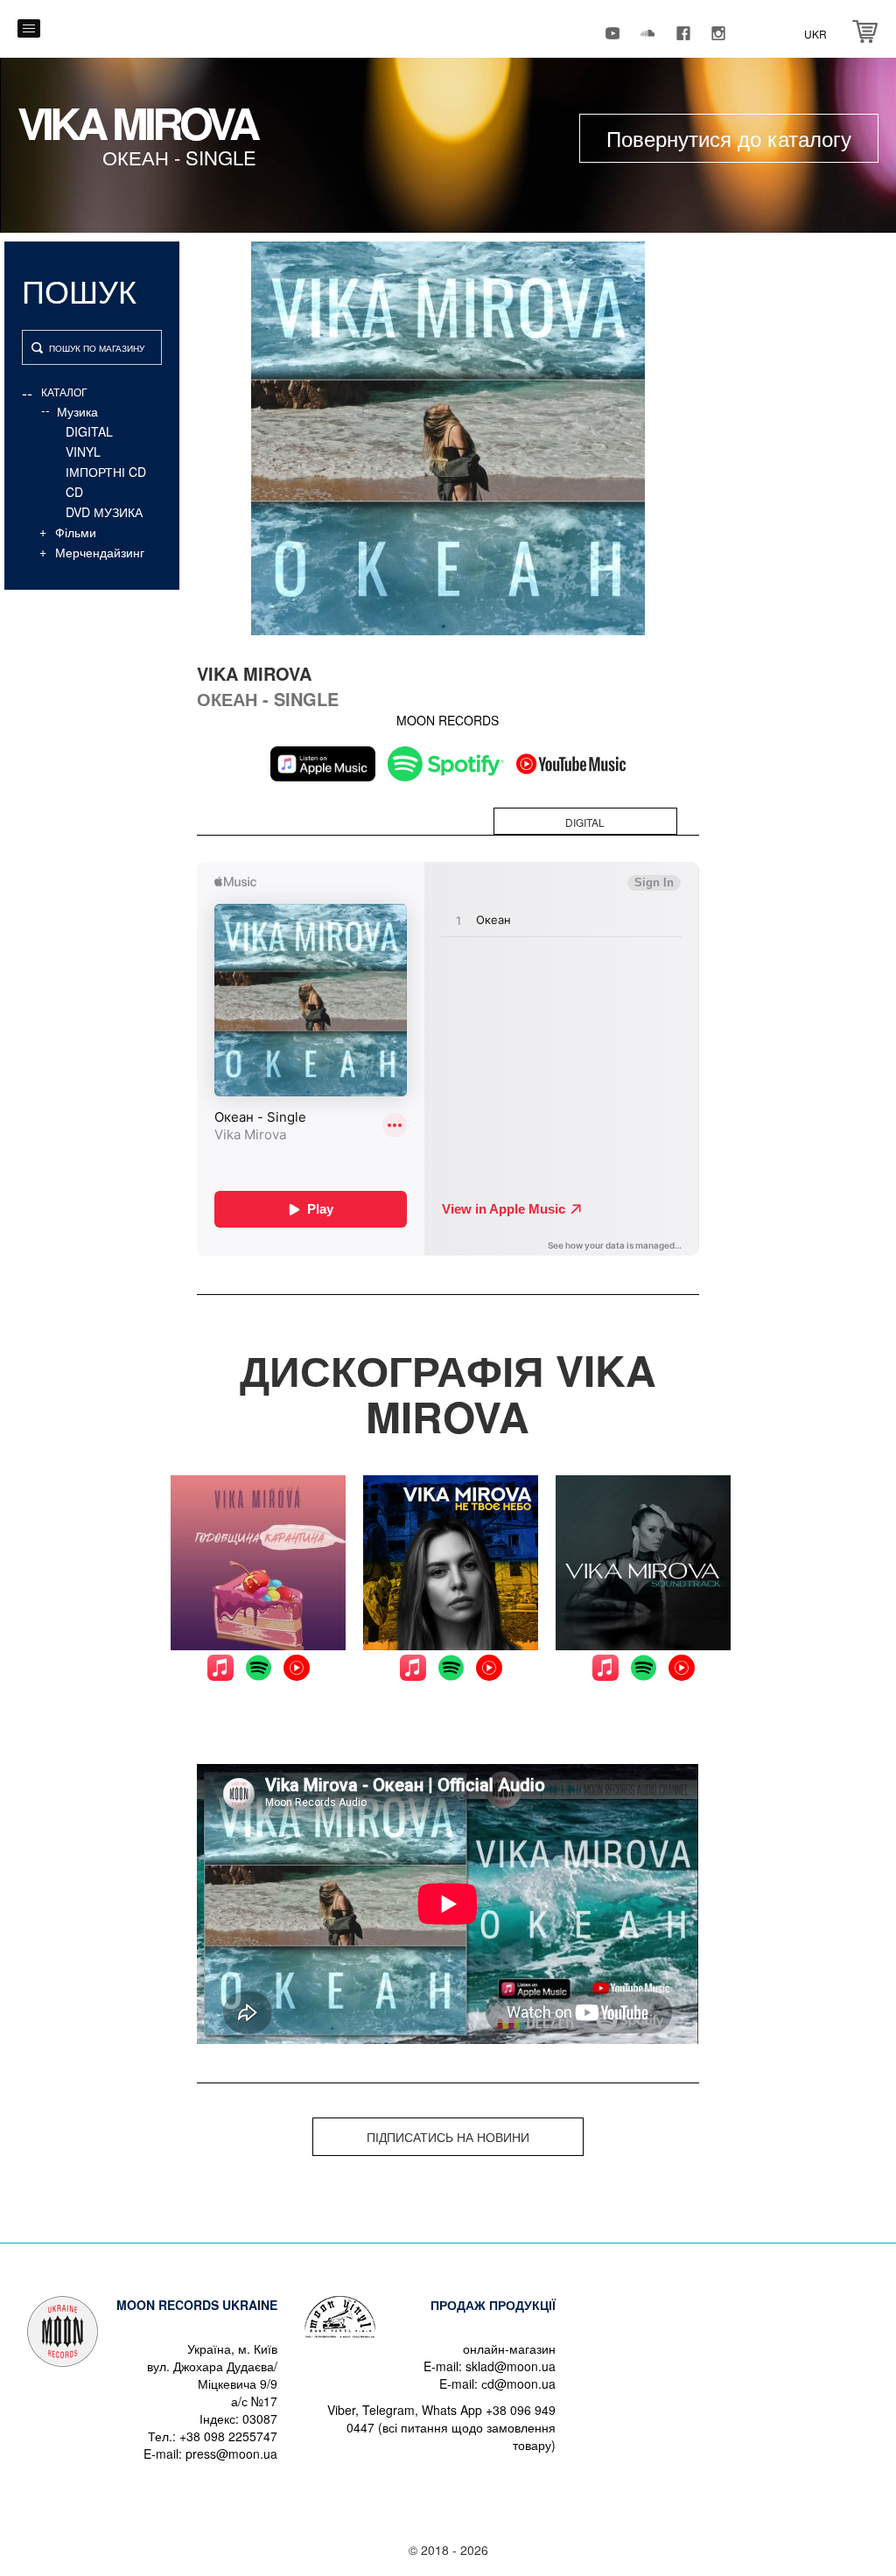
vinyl (83, 451)
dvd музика (104, 512)
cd (74, 492)
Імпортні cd (106, 472)
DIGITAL (89, 431)
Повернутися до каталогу (729, 138)
